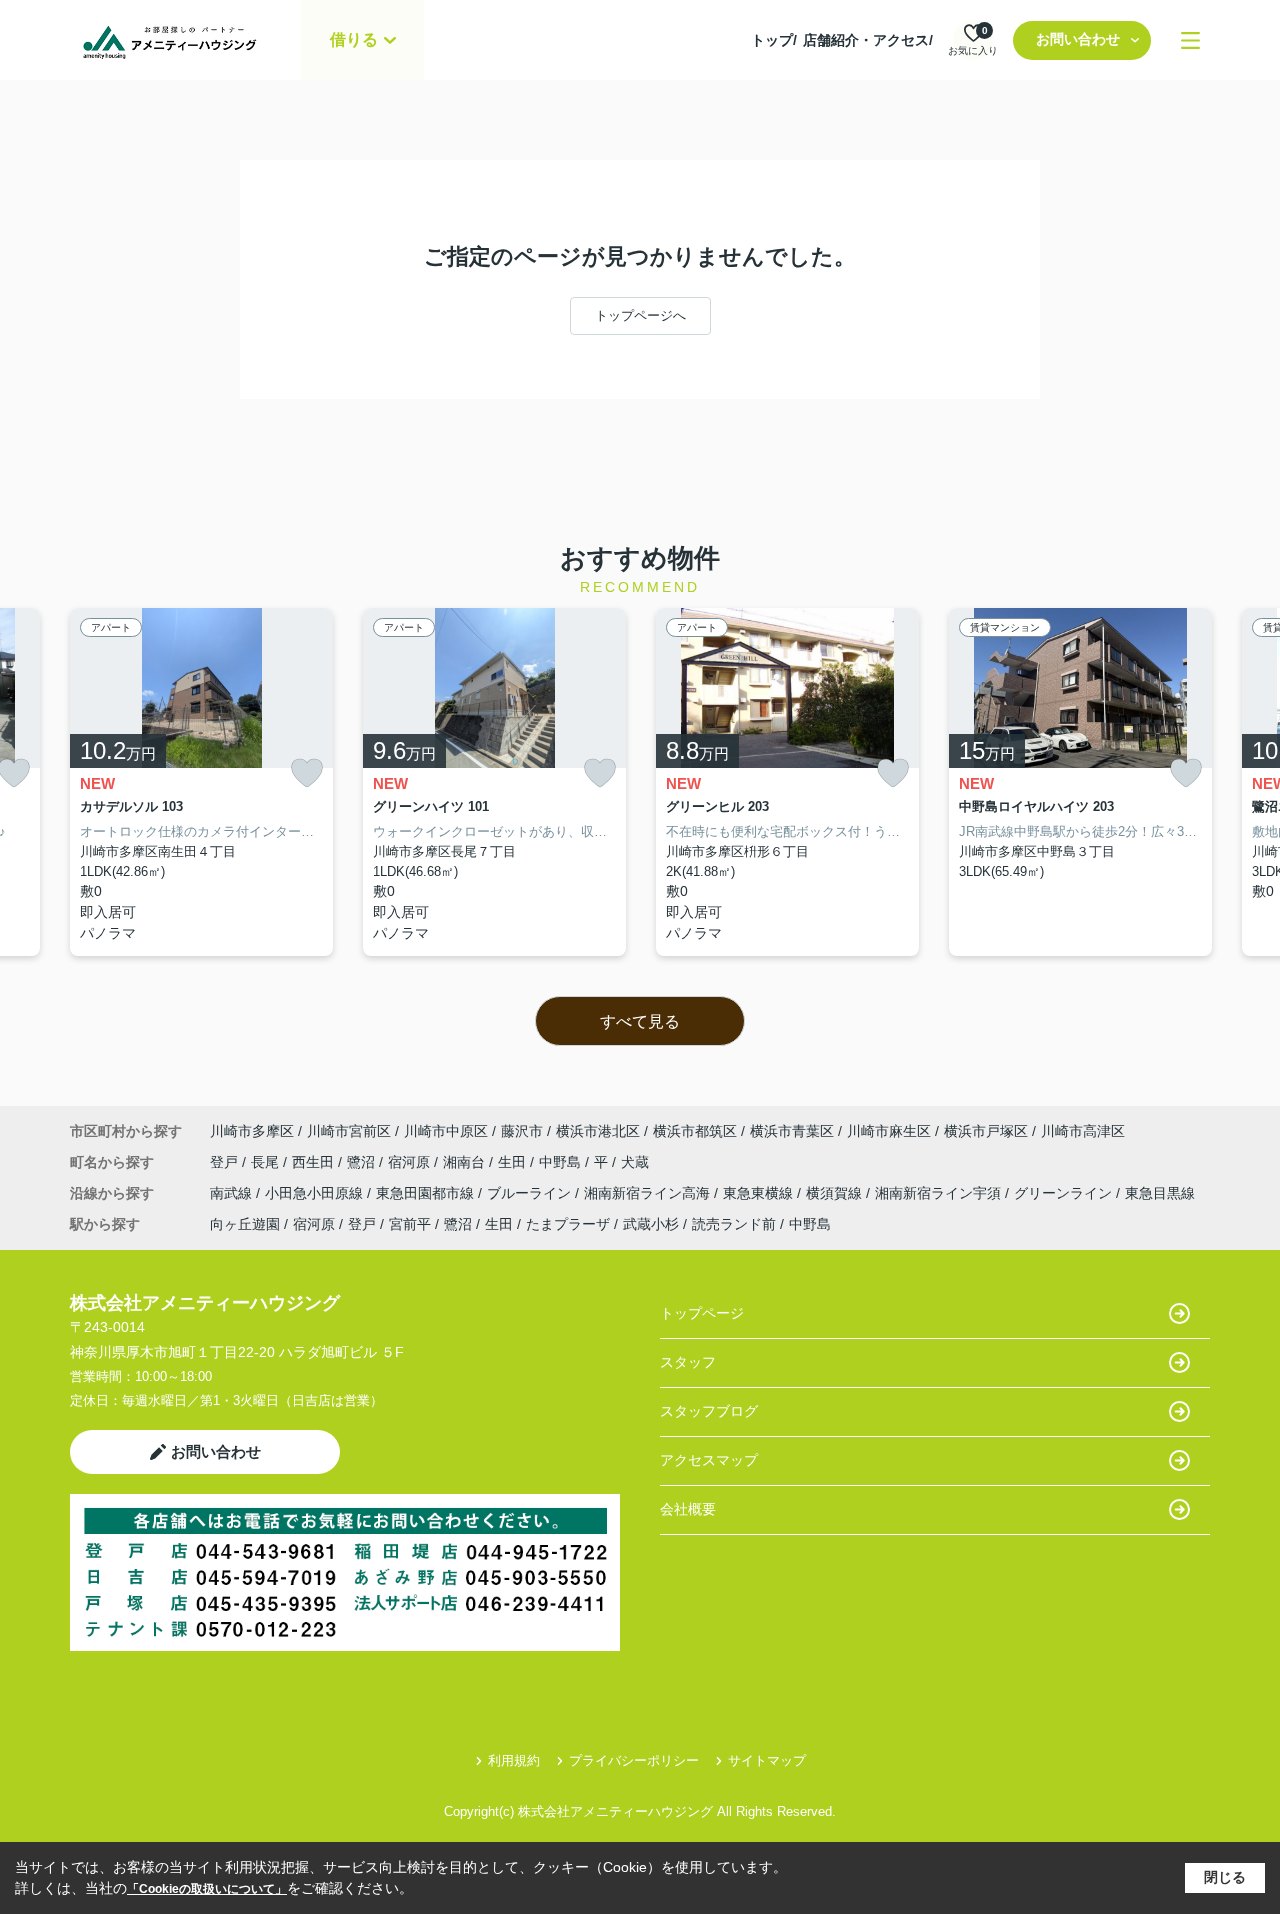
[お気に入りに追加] (307, 773)
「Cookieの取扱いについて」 (207, 1889)
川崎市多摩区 (252, 1131)
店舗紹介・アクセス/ (868, 40)
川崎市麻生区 (889, 1131)
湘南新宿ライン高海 (649, 1193)
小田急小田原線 (316, 1193)
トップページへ (640, 315)
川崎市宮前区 (349, 1131)
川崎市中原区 (446, 1131)
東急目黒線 (1160, 1193)
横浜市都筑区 (695, 1131)
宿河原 (411, 1162)
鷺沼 (363, 1162)
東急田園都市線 (427, 1193)
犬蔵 (635, 1162)
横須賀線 (836, 1193)
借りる (354, 39)
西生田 (315, 1162)
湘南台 (466, 1162)
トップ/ (774, 40)
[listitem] (201, 782)
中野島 (562, 1162)
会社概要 (688, 1509)
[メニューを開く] (1190, 40)
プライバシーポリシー (634, 1760)
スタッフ (688, 1362)
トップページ (702, 1313)
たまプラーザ (568, 1224)
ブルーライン (531, 1193)
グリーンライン (1065, 1193)
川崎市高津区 (1083, 1131)
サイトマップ (767, 1760)
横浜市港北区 (598, 1131)
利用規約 (514, 1760)
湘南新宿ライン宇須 (940, 1193)
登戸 (226, 1162)
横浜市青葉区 (792, 1131)
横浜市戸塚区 (986, 1131)
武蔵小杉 (651, 1224)
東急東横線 (760, 1193)
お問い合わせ (1078, 39)
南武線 (233, 1193)
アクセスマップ (709, 1460)
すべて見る (640, 1021)
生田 (514, 1162)
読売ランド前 (734, 1224)
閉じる (1225, 1877)
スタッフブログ (709, 1411)
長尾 (267, 1162)
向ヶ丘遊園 (245, 1224)
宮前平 (410, 1224)
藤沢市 (522, 1131)
